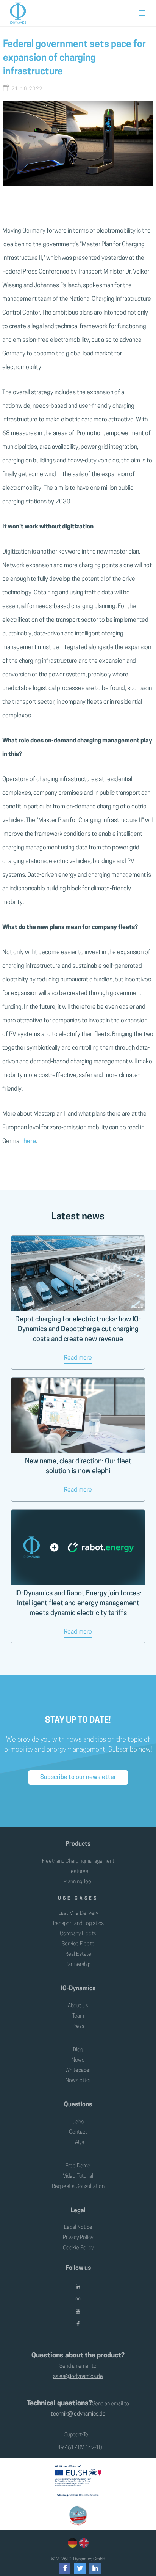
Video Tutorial (78, 2176)
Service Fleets (78, 1944)
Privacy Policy (78, 2238)
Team (78, 2016)
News (78, 2060)
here (30, 1142)
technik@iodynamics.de (78, 2414)
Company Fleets (78, 1934)
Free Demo (78, 2166)
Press (78, 2026)
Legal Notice (78, 2228)
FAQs (78, 2143)
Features (78, 1872)
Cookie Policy (78, 2248)
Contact (78, 2132)
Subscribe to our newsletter (78, 1777)
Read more (78, 1358)
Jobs (78, 2122)
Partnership (78, 1965)
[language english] (83, 2543)
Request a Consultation (78, 2187)
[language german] (73, 2543)
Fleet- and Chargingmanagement (78, 1861)
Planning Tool (78, 1882)
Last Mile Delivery (78, 1913)
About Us (78, 2006)
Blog (78, 2050)
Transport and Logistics (78, 1924)
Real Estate (78, 1954)
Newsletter (78, 2081)
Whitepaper (78, 2070)
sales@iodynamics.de (78, 2377)
